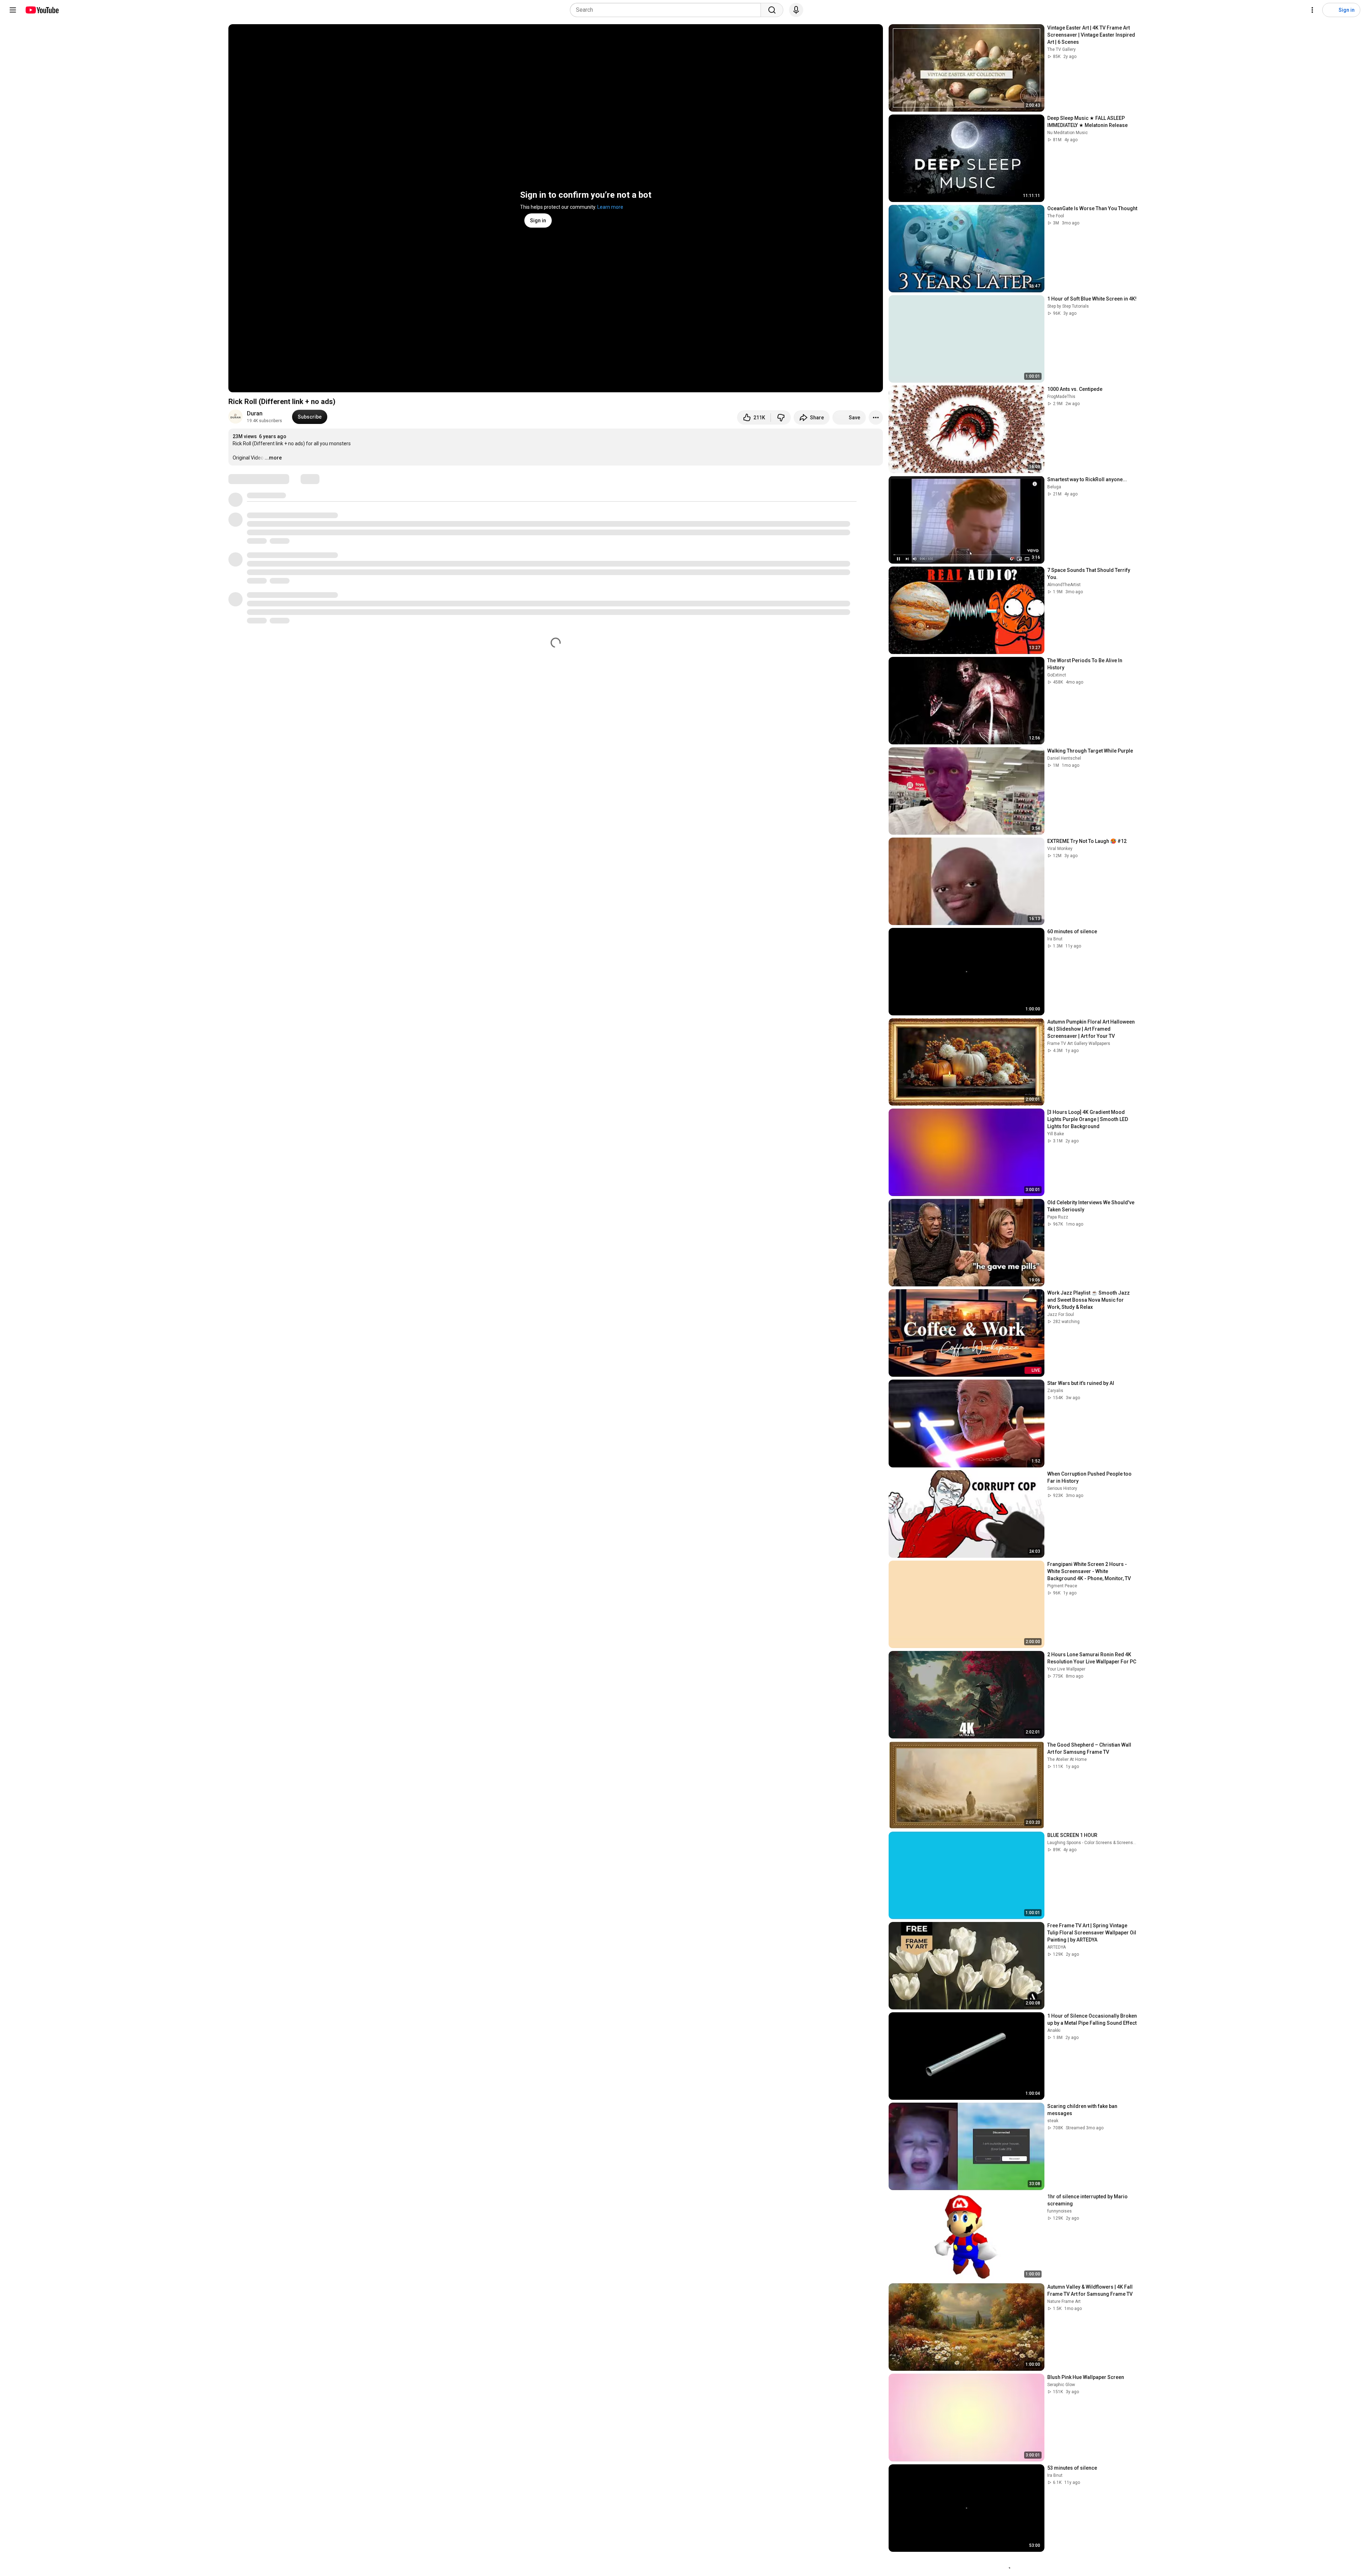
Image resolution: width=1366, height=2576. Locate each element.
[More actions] (876, 418)
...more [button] (273, 458)
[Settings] (1312, 10)
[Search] (772, 10)
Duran (255, 413)
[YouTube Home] (42, 10)
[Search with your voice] (796, 10)
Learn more (610, 207)
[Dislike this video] (781, 418)
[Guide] (13, 10)
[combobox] (668, 10)
